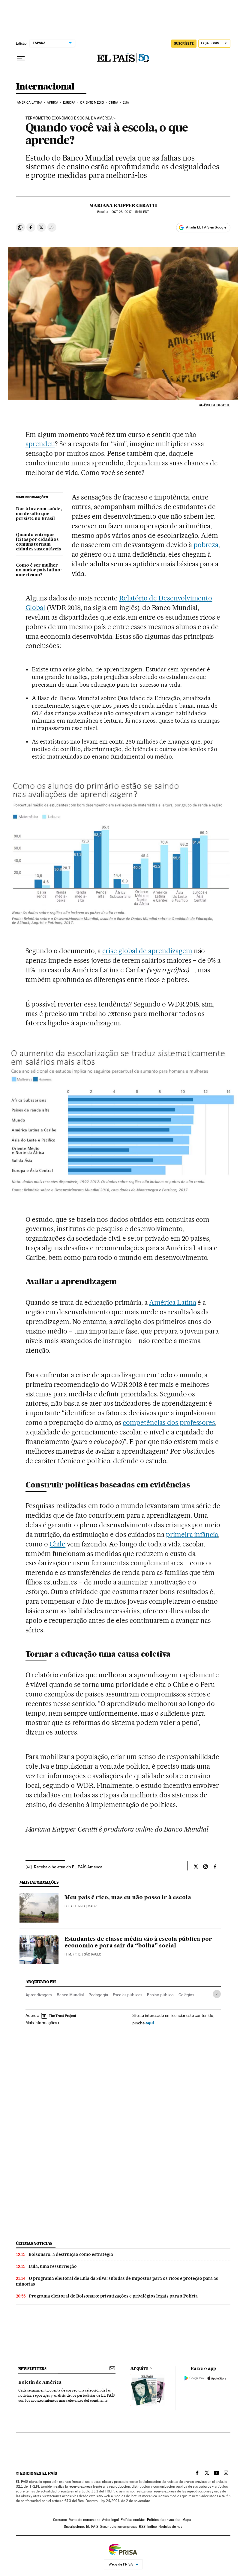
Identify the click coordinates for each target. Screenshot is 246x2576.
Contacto (60, 2520)
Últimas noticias (34, 2243)
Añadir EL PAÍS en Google (206, 227)
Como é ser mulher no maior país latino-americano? (39, 570)
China (113, 103)
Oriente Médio (92, 103)
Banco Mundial (70, 1995)
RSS (142, 2527)
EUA (126, 103)
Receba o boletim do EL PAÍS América (68, 1867)
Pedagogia (98, 1995)
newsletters (32, 2369)
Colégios (186, 1995)
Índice (152, 2527)
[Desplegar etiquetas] (217, 1994)
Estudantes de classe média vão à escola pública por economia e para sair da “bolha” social (138, 1943)
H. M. (68, 1954)
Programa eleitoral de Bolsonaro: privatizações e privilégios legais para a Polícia (113, 2296)
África (52, 103)
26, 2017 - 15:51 (130, 212)
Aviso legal (110, 2520)
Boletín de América (40, 2383)
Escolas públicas (127, 1995)
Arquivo (139, 2368)
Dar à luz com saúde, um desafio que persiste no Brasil (39, 514)
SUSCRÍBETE (184, 43)
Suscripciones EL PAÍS (81, 2527)
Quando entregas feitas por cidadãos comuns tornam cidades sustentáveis (38, 542)
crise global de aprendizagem (147, 951)
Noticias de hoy (170, 2527)
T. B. (78, 1954)
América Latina (30, 103)
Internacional (45, 87)
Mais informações (41, 2023)
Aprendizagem (39, 1995)
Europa (69, 103)
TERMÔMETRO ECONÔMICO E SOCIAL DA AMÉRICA (69, 118)
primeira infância (192, 1534)
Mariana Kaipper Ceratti (123, 205)
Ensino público (160, 1995)
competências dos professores (169, 1422)
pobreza (206, 545)
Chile (57, 1544)
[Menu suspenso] (21, 58)
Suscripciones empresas (119, 2527)
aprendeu (40, 444)
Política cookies (133, 2520)
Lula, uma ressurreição (53, 2266)
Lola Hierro (75, 1906)
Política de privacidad (164, 2520)
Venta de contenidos (85, 2520)
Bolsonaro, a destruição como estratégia (71, 2254)
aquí (150, 2023)
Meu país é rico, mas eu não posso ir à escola (128, 1898)
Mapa (187, 2520)
